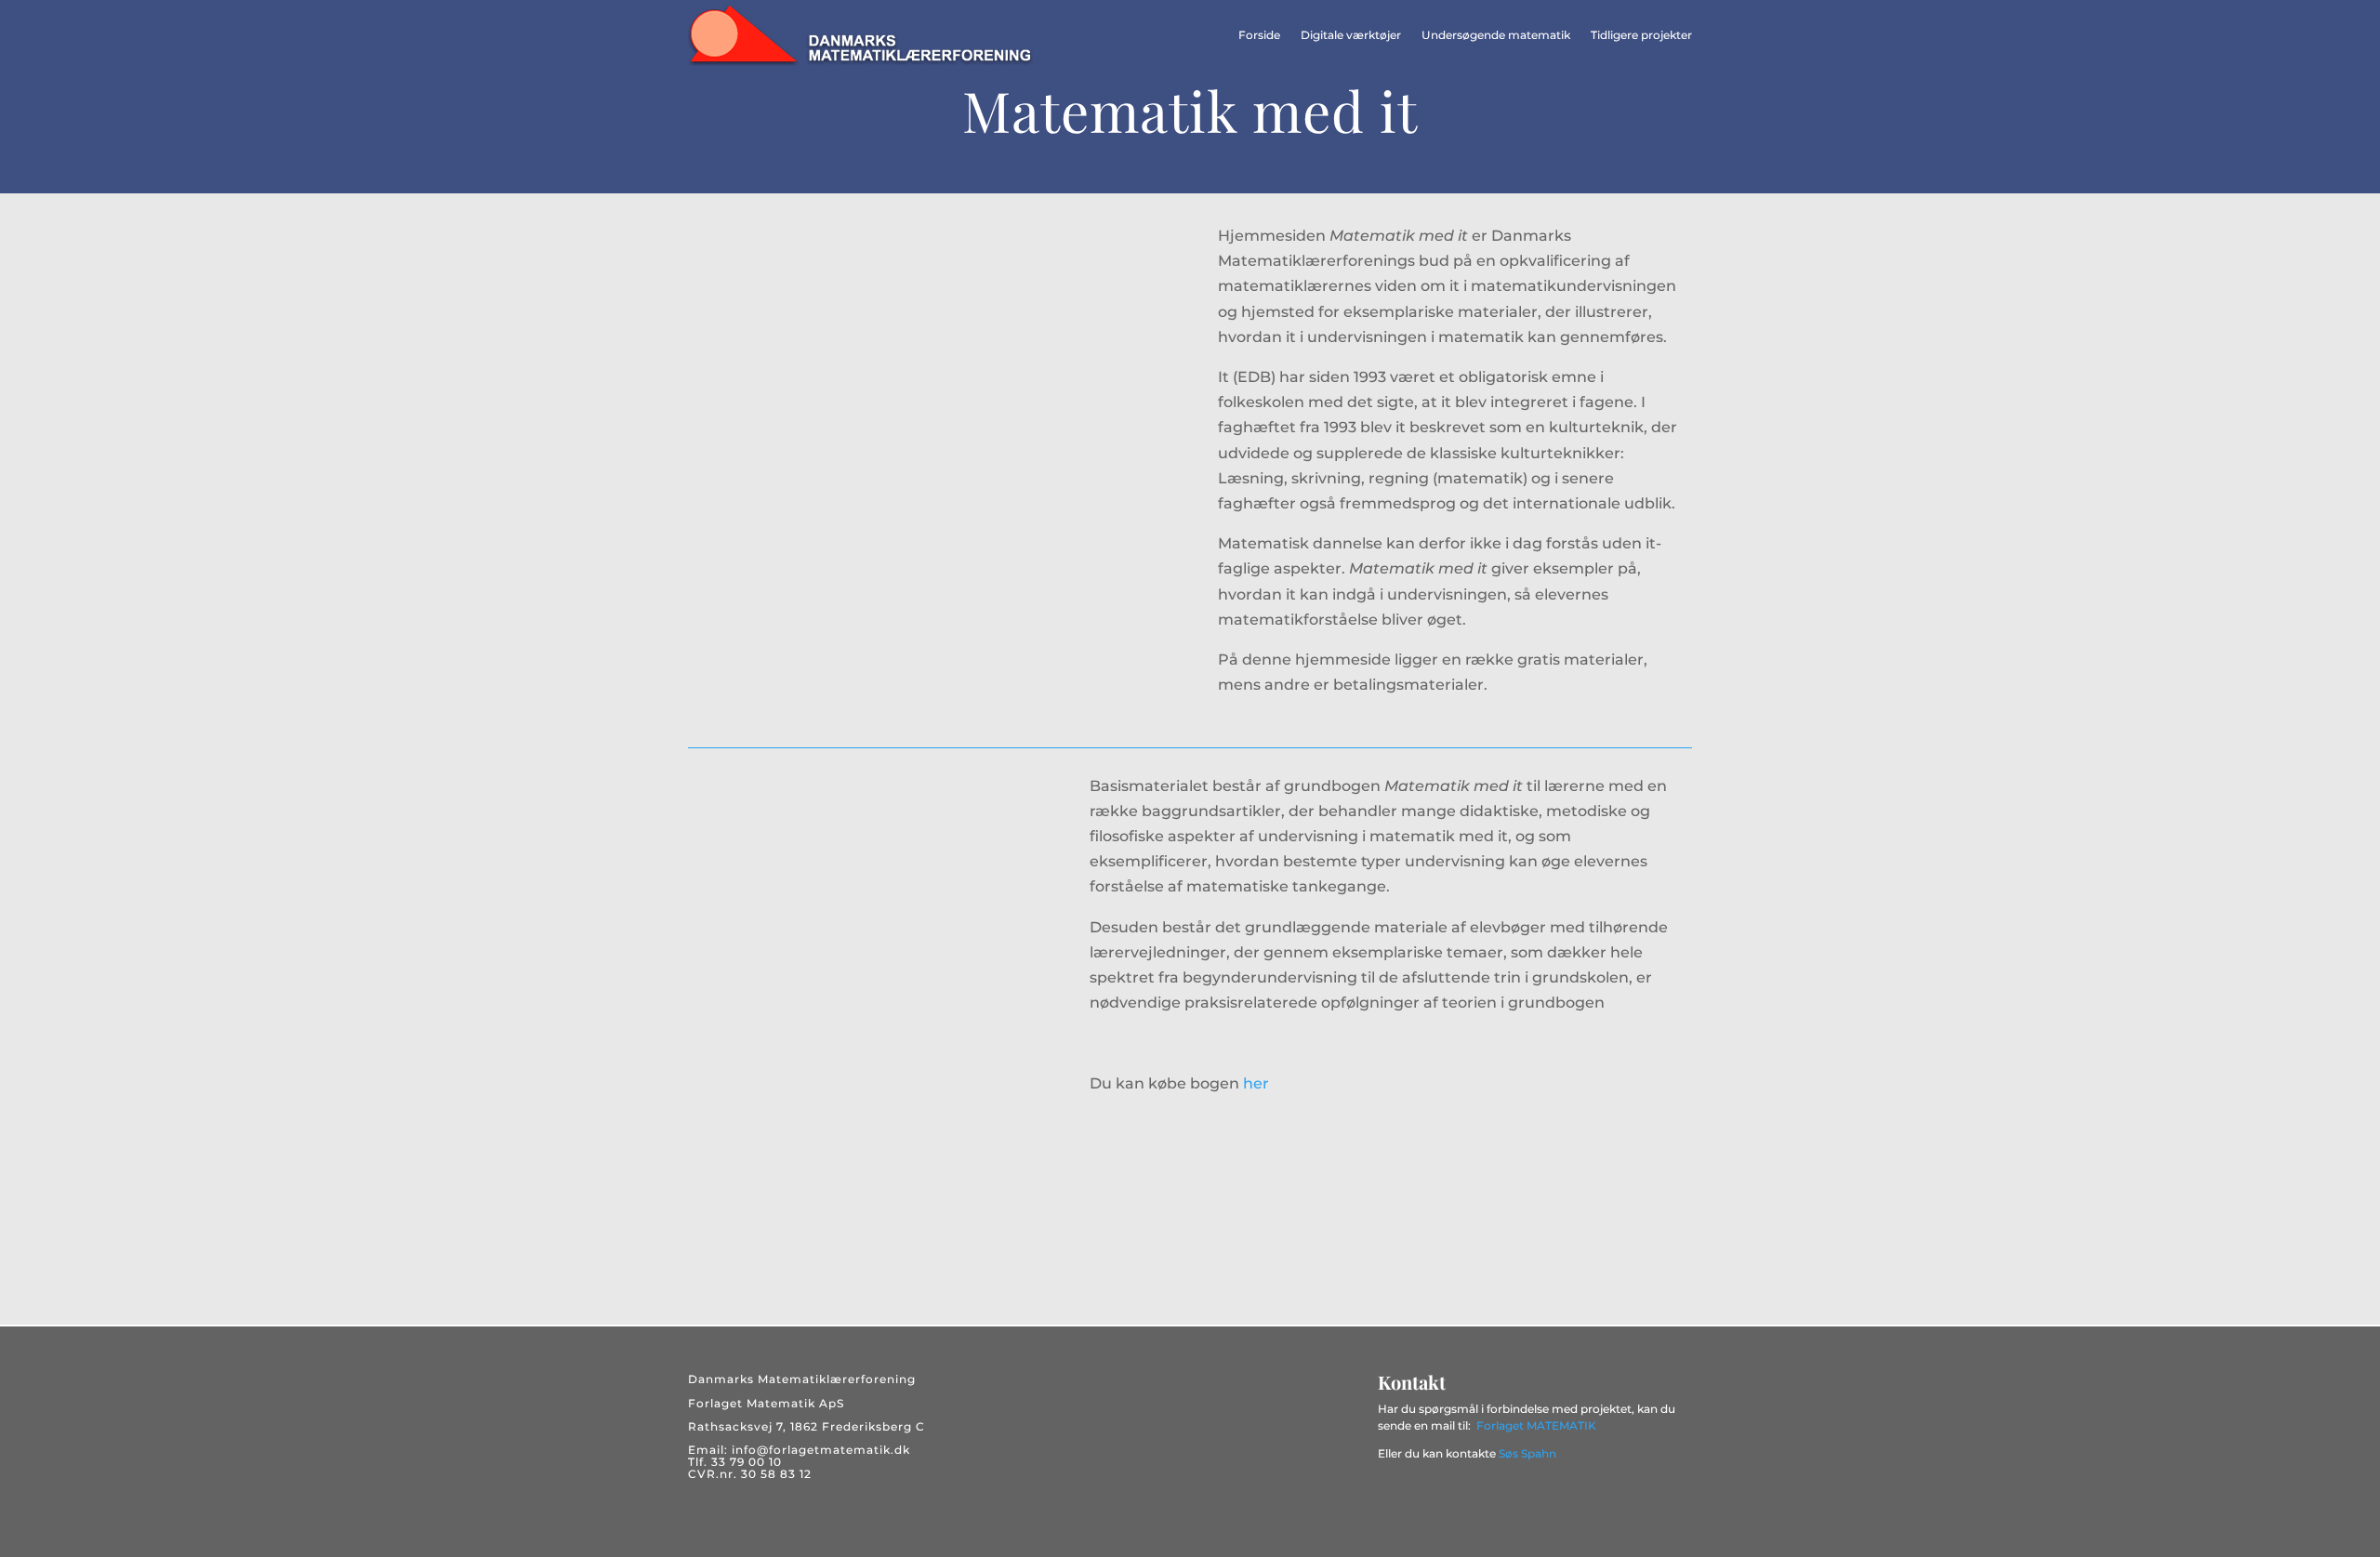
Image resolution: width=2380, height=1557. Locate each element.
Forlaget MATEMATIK (1536, 1425)
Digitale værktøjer (1351, 35)
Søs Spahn (1527, 1453)
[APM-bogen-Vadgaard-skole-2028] (901, 503)
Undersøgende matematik (1496, 35)
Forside (1259, 35)
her (1256, 1083)
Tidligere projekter (1641, 35)
